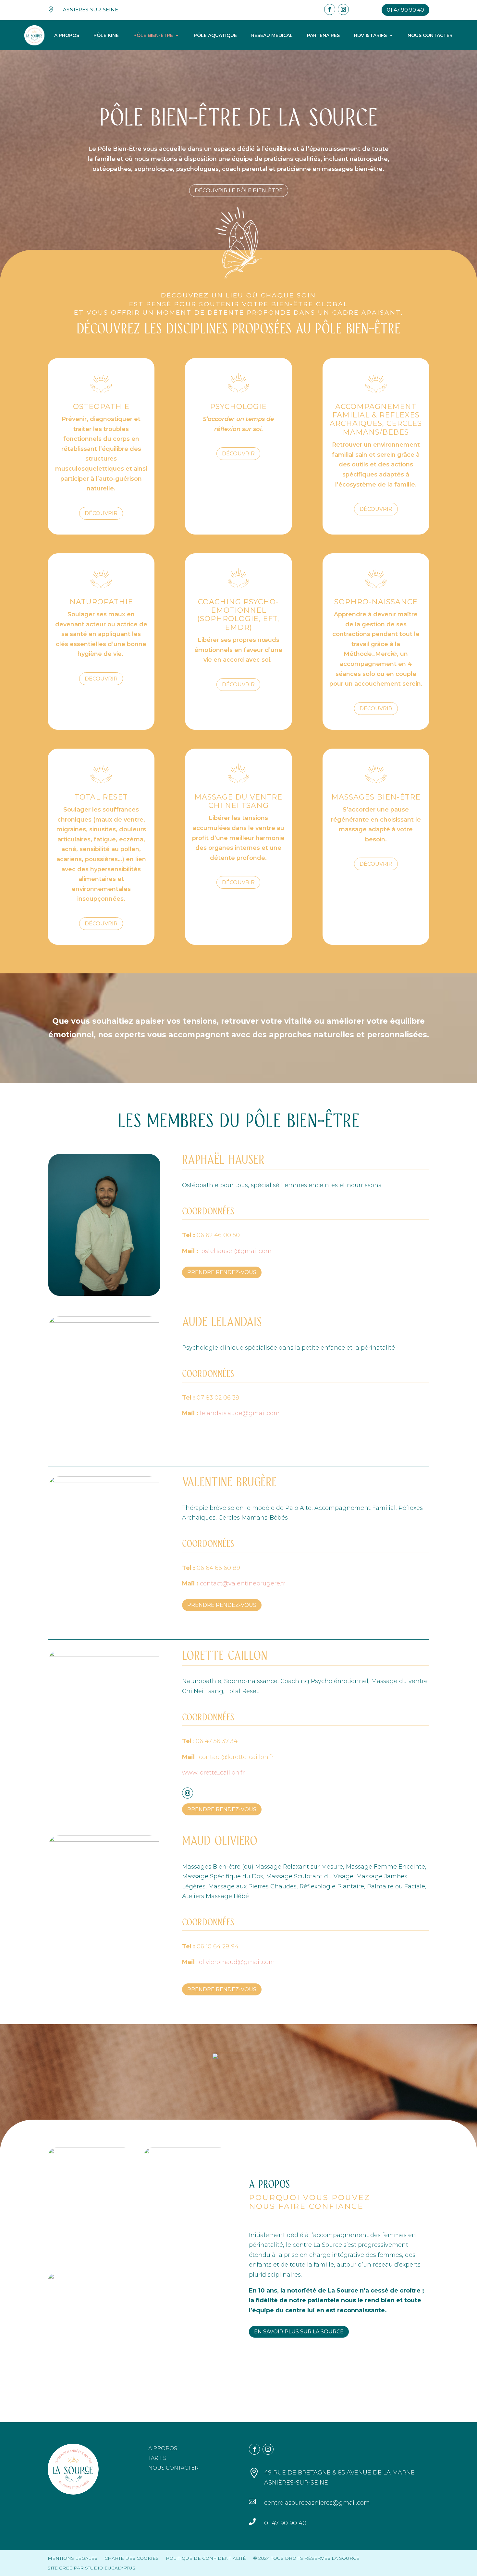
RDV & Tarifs (370, 35)
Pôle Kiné (106, 35)
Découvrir (101, 513)
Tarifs (157, 2459)
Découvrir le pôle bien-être (239, 191)
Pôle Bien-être (153, 35)
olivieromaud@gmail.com (237, 1962)
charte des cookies (132, 2558)
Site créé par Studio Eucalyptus (92, 2568)
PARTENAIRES (323, 35)
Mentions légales (73, 2558)
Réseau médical (272, 35)
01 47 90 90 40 (405, 10)
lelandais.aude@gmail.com (240, 1413)
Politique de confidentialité (206, 2558)
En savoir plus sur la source (299, 2332)
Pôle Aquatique (215, 35)
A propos (67, 35)
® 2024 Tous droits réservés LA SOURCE (306, 2558)
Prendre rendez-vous (222, 1272)
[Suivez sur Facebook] (330, 9)
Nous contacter (430, 35)
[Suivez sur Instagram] (343, 9)
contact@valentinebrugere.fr (243, 1583)
